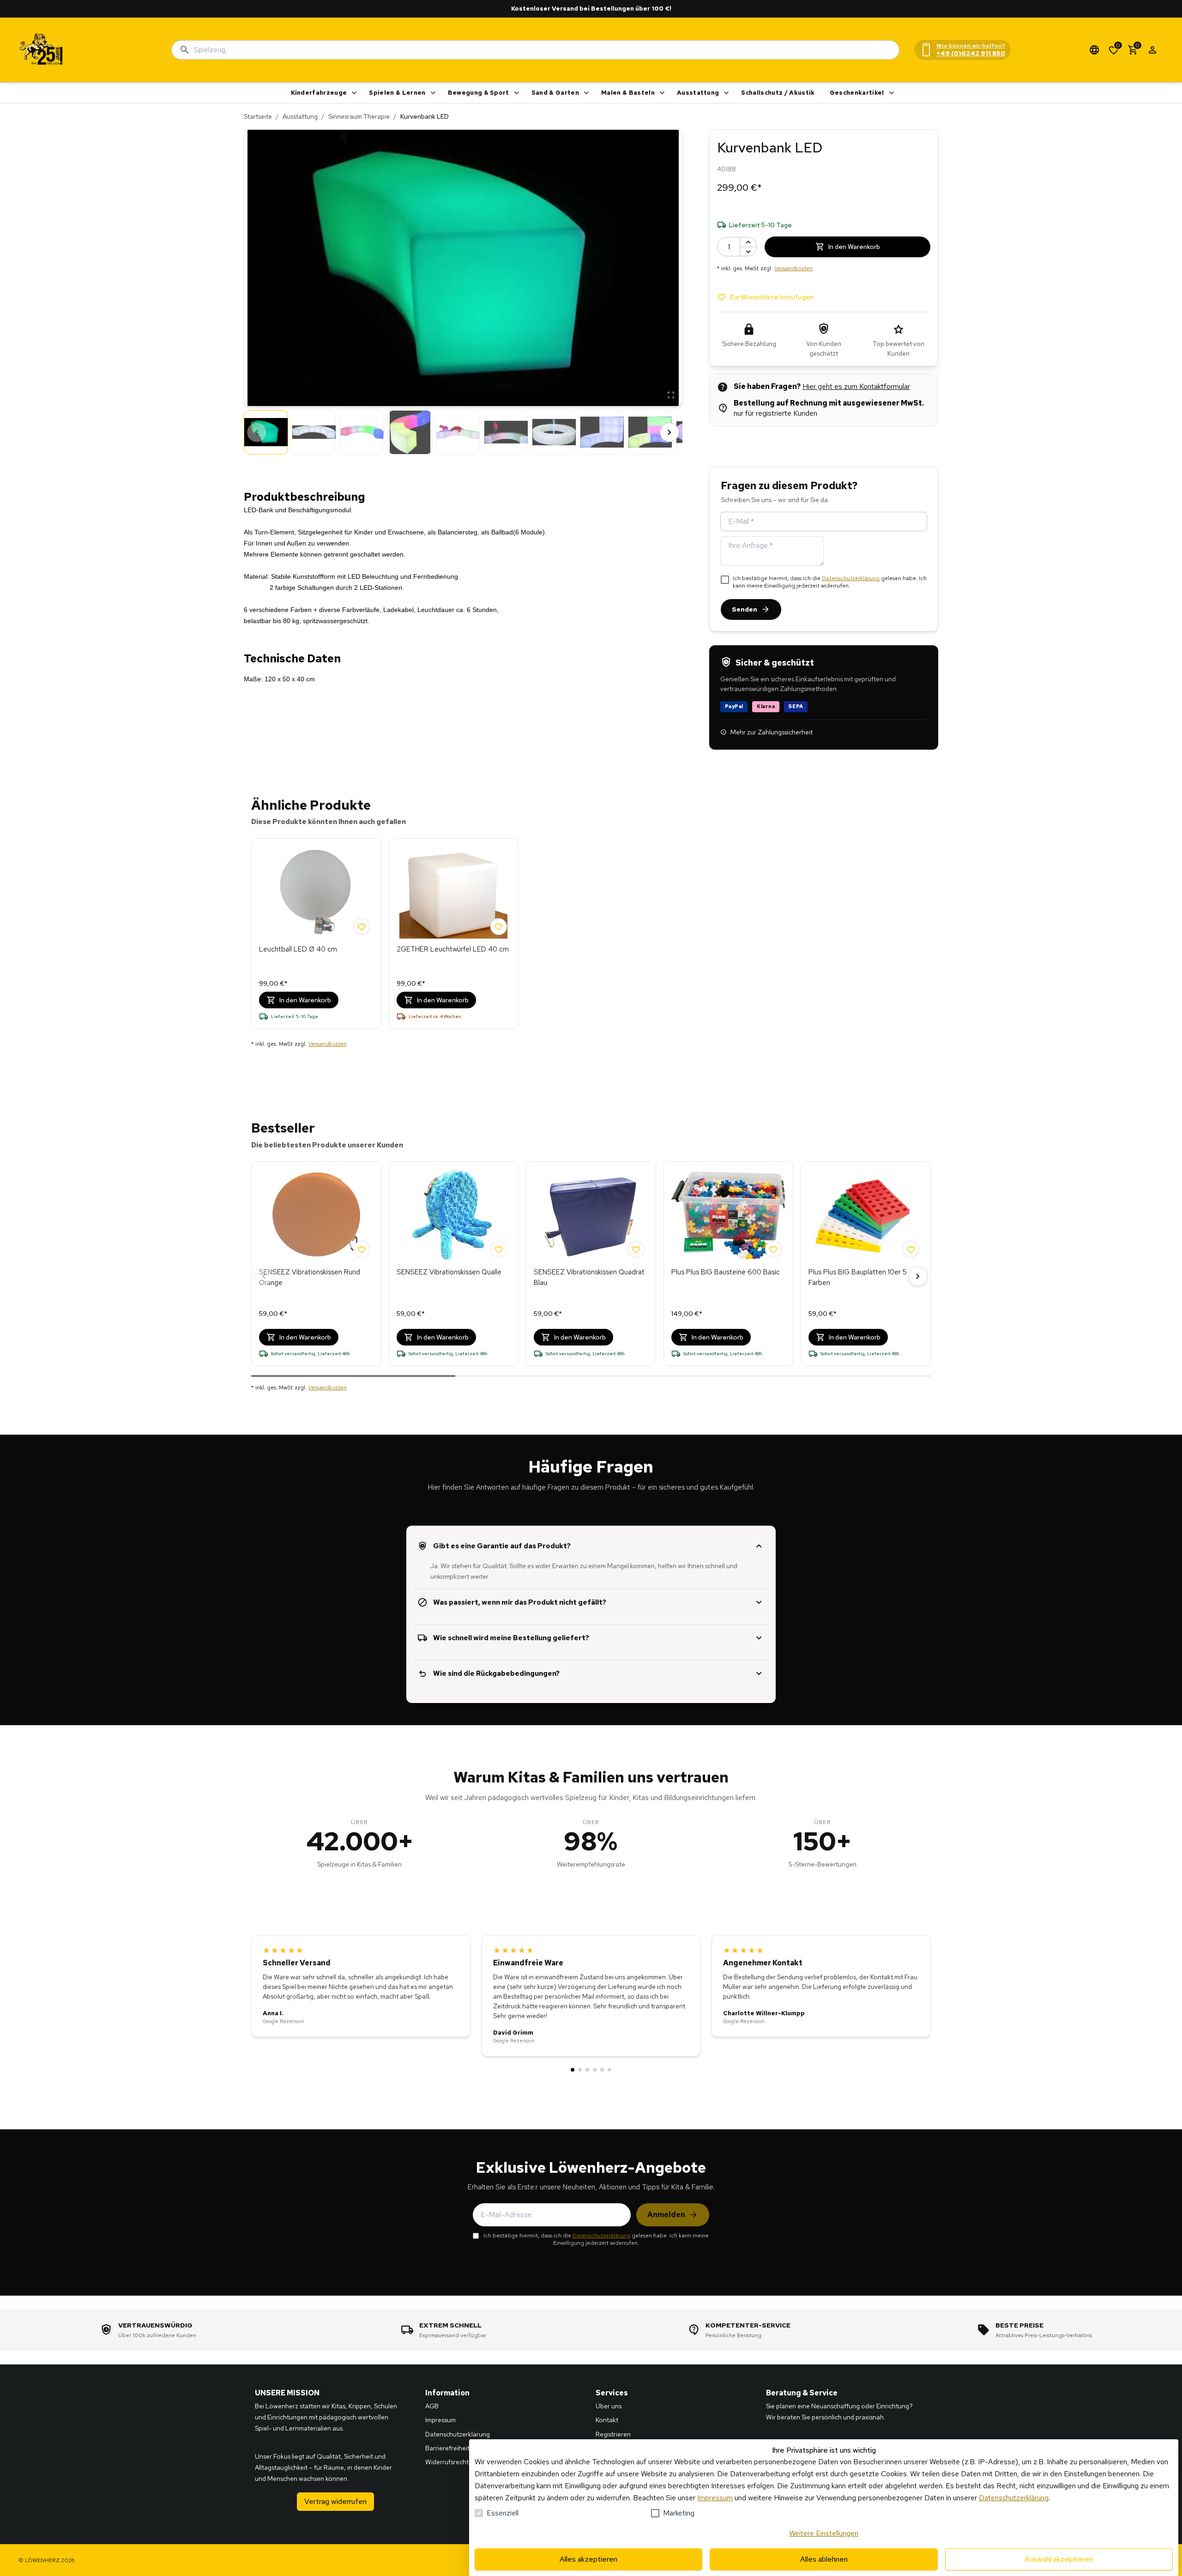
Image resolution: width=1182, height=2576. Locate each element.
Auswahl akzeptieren (1059, 2559)
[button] (463, 268)
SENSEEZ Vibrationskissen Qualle (449, 1272)
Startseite (258, 116)
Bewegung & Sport (479, 93)
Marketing (679, 2513)
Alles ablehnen (824, 2559)
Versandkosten (793, 268)
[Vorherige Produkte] (264, 1276)
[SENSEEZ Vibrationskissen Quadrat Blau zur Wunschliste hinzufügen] (636, 1249)
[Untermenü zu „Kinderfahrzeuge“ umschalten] (354, 93)
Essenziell (503, 2513)
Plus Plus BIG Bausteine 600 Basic (726, 1272)
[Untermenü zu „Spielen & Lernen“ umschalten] (433, 93)
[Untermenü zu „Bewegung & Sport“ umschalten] (517, 93)
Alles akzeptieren (588, 2559)
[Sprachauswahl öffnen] (1094, 50)
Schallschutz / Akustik (778, 93)
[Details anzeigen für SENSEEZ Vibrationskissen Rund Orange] (316, 1215)
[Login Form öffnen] (1152, 50)
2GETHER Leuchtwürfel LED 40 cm (453, 949)
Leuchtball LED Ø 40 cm (298, 949)
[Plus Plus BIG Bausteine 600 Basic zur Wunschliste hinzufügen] (773, 1249)
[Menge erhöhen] (748, 242)
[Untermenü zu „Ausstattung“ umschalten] (726, 93)
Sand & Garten (555, 93)
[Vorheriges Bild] (257, 432)
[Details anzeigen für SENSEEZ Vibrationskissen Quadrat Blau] (591, 1215)
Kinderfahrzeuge (319, 93)
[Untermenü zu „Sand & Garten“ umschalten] (586, 93)
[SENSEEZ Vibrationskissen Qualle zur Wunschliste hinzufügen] (499, 1249)
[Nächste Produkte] (918, 1276)
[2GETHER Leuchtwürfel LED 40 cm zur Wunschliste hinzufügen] (499, 927)
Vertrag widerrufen (335, 2501)
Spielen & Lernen (397, 93)
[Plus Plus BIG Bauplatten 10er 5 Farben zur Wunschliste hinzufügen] (911, 1249)
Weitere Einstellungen (824, 2533)
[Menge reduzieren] (748, 252)
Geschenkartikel (857, 93)
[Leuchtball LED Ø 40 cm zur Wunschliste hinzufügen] (362, 927)
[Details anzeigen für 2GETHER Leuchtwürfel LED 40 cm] (454, 892)
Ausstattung (698, 93)
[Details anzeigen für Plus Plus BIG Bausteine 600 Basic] (729, 1215)
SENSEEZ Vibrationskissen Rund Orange (310, 1277)
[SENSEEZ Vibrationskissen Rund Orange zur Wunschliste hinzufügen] (362, 1249)
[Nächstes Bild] (669, 432)
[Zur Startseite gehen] (42, 50)
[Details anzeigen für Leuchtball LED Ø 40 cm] (316, 892)
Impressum (715, 2498)
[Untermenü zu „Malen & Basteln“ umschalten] (662, 93)
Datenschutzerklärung (851, 578)
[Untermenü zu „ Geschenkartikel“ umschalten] (892, 93)
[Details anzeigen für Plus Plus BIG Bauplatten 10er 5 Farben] (866, 1215)
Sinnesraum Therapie (359, 116)
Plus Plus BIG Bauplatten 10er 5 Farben (858, 1277)
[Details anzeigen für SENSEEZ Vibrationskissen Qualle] (454, 1215)
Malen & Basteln (628, 93)
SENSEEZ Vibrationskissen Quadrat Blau (589, 1277)
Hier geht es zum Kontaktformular (856, 386)
